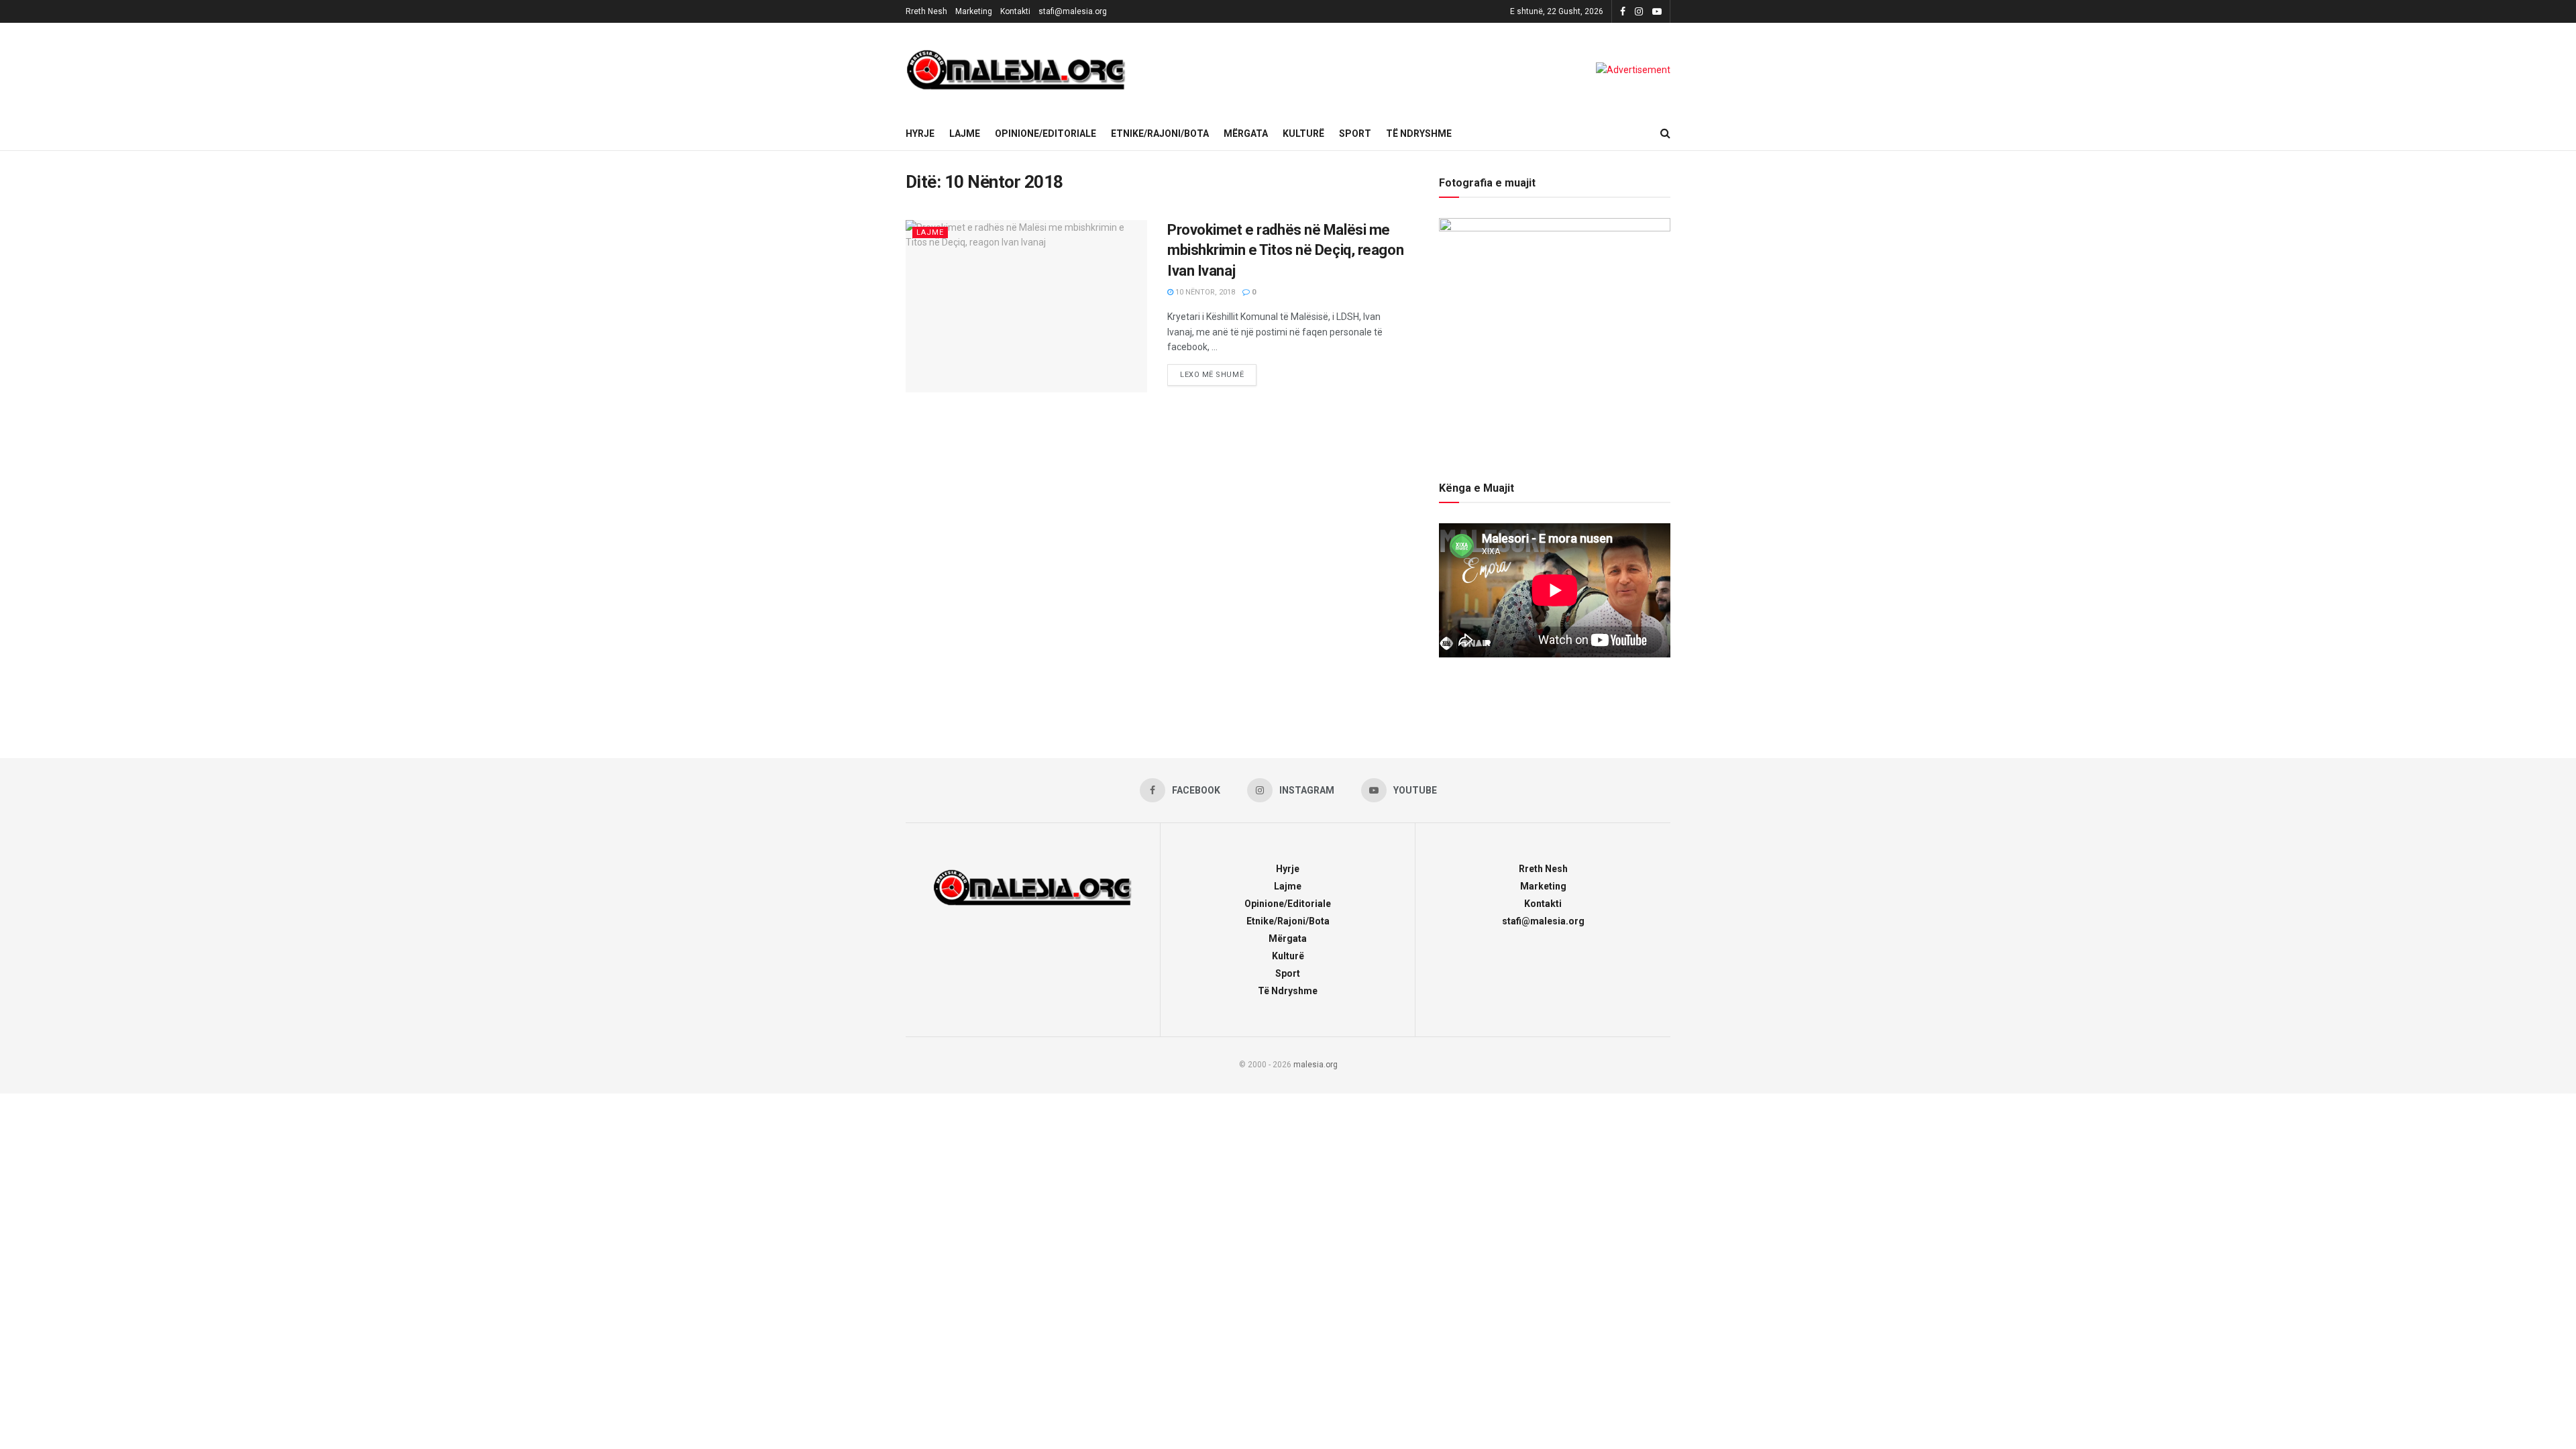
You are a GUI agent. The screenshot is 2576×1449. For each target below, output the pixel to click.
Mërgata (1246, 133)
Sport (1355, 133)
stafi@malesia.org (1073, 11)
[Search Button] (1665, 133)
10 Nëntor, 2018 (1204, 292)
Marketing (974, 11)
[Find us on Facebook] (1623, 12)
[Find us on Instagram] (1639, 12)
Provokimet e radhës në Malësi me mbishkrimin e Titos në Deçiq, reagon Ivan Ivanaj (1285, 251)
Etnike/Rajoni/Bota (1160, 133)
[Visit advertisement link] (1633, 70)
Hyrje (920, 133)
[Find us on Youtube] (1657, 12)
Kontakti (1015, 11)
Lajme (965, 133)
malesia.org (1316, 1065)
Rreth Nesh (926, 11)
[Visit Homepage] (1016, 70)
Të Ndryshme (1419, 133)
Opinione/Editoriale (1045, 133)
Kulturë (1303, 133)
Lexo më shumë (1218, 372)
